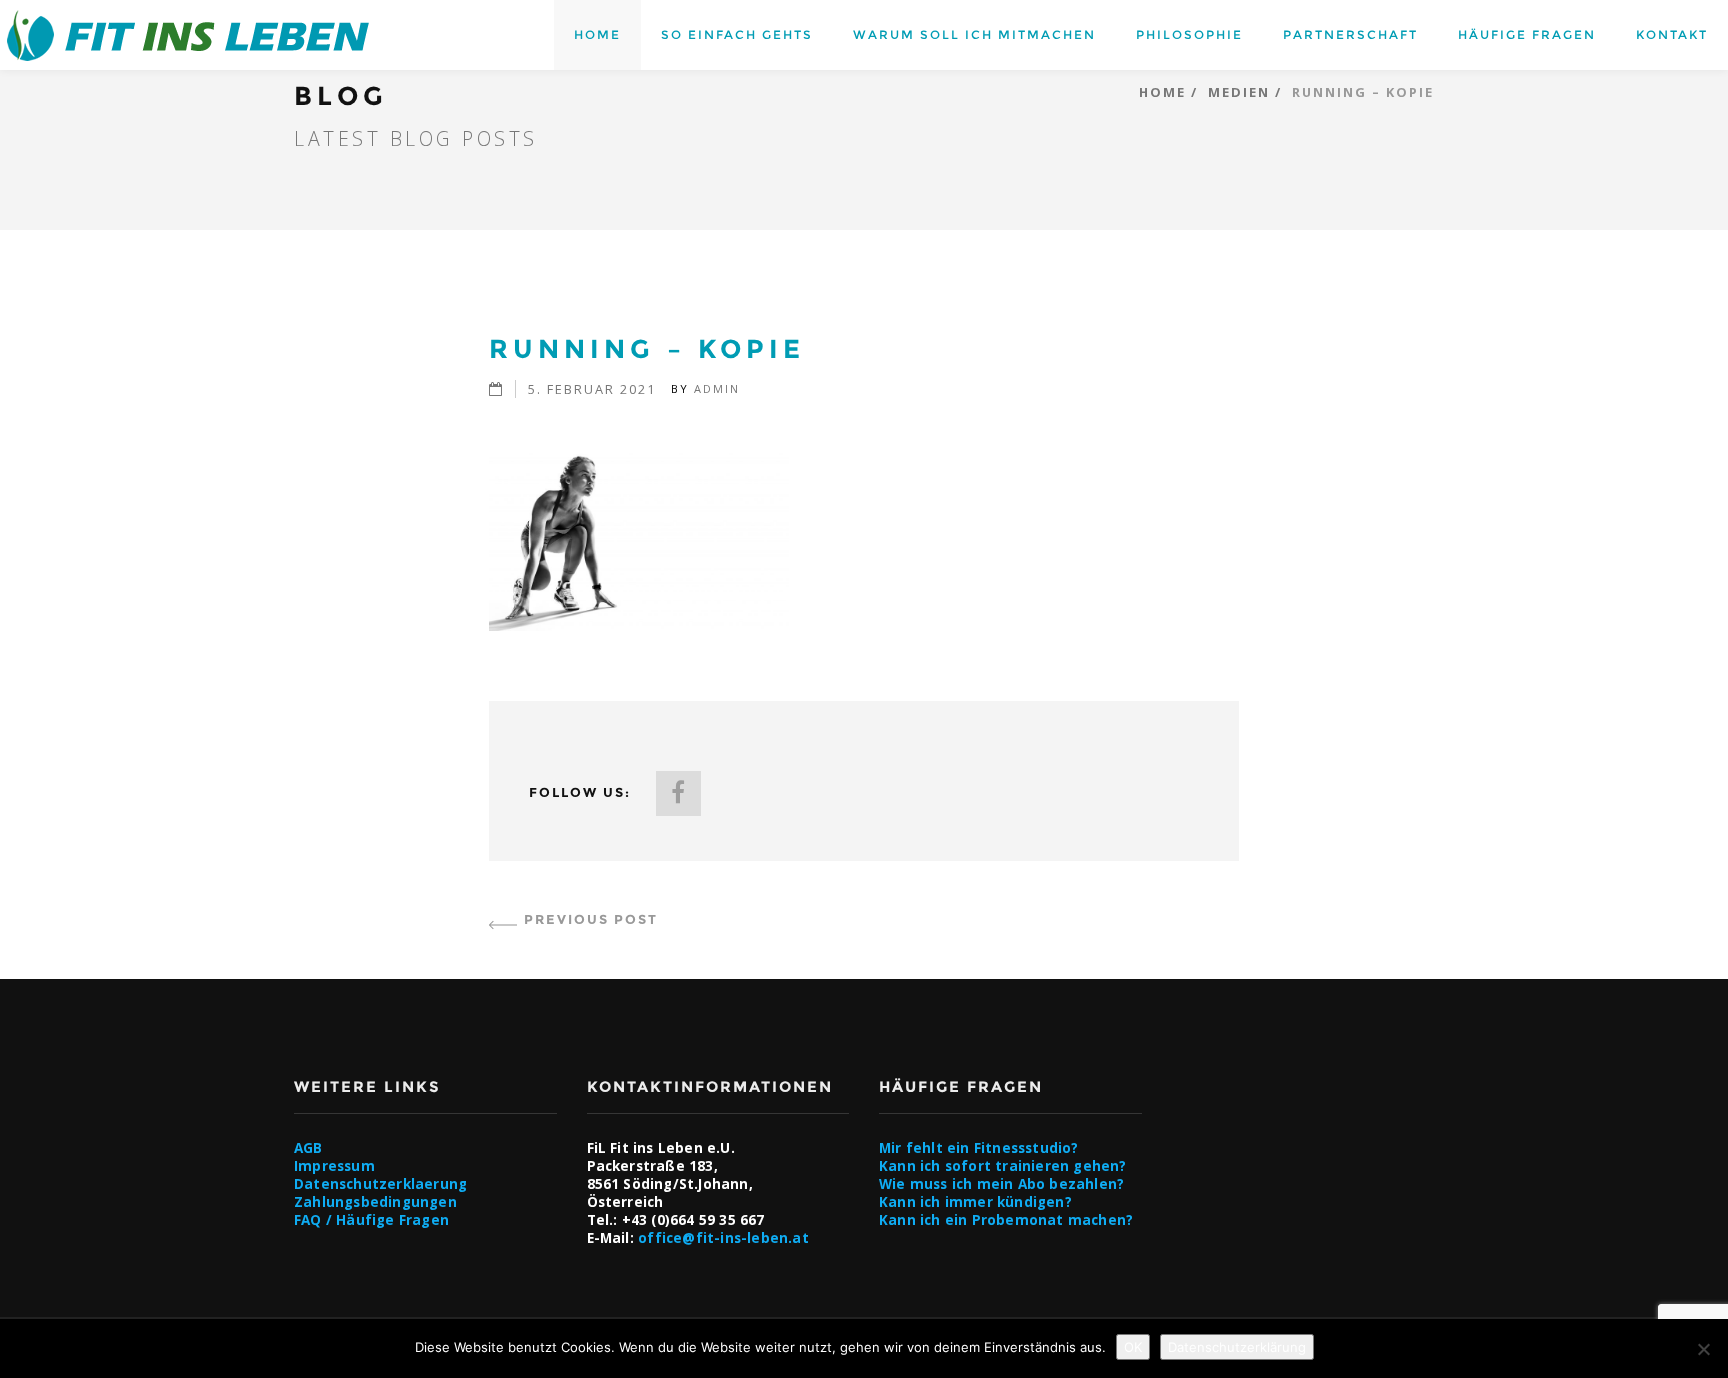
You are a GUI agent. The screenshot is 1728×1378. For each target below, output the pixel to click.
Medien (1239, 92)
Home (597, 34)
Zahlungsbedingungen (375, 1202)
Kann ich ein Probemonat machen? (1006, 1220)
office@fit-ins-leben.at (723, 1238)
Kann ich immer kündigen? (975, 1202)
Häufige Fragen (1527, 34)
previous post (591, 919)
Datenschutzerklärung (1237, 1347)
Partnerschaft (1350, 34)
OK (1133, 1347)
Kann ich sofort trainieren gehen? (1003, 1166)
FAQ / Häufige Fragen (371, 1220)
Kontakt (1672, 34)
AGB (308, 1148)
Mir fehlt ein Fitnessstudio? (979, 1148)
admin (717, 388)
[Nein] (1703, 1349)
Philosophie (1189, 34)
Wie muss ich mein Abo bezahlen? (1001, 1184)
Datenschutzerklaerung (380, 1184)
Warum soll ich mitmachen (974, 34)
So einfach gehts (737, 34)
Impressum (334, 1166)
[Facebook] (678, 793)
